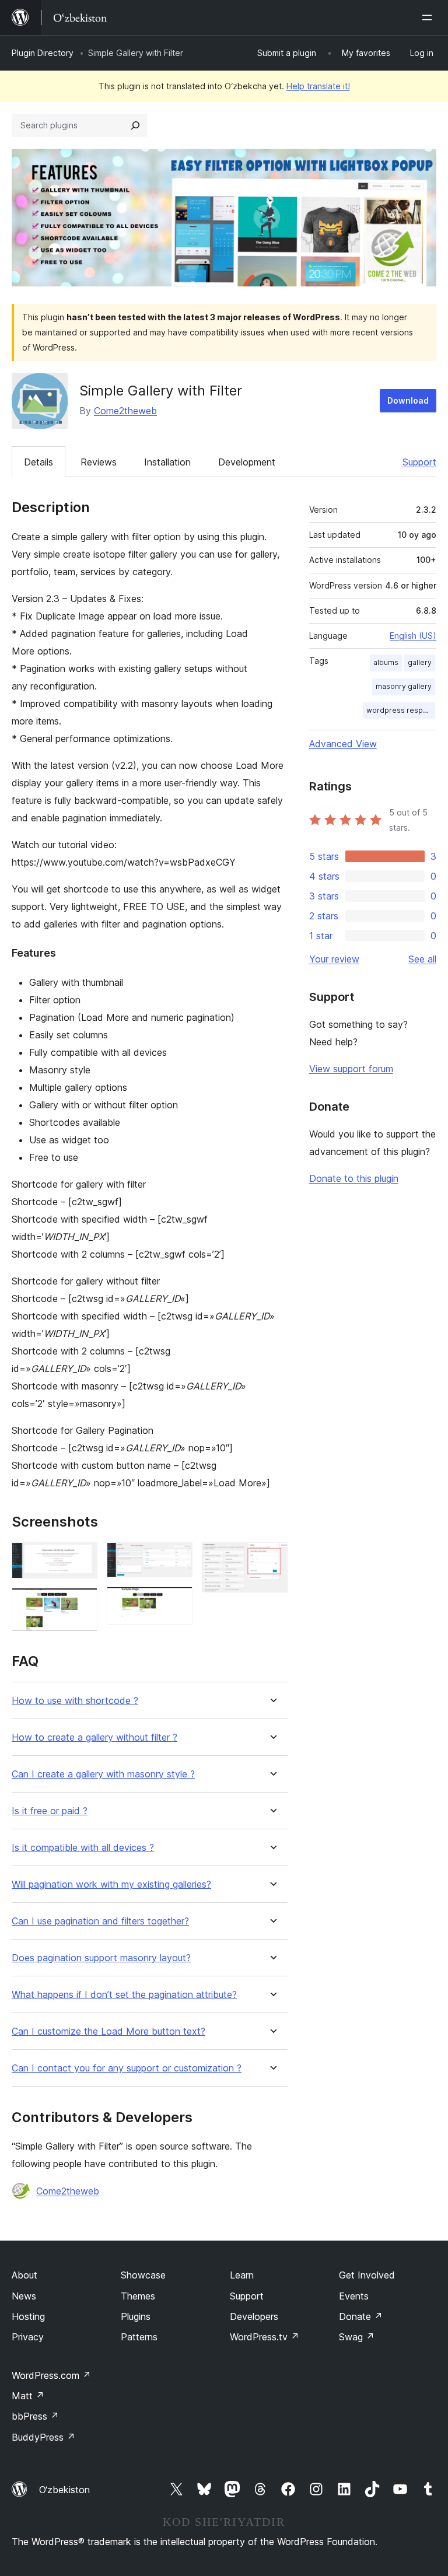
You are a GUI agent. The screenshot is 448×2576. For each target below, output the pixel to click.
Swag (357, 2337)
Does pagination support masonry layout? (101, 1958)
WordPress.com (51, 2375)
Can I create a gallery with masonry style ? (103, 1774)
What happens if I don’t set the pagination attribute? (124, 1995)
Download (408, 400)
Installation (167, 462)
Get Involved (367, 2275)
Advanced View (343, 744)
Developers (254, 2316)
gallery (420, 662)
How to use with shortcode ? (75, 1701)
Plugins (136, 2316)
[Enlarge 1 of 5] (82, 1558)
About (24, 2275)
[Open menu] (429, 17)
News (24, 2296)
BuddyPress (43, 2437)
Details (38, 462)
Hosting (28, 2316)
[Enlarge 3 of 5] (177, 1558)
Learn (242, 2275)
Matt (28, 2396)
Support (419, 462)
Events (354, 2296)
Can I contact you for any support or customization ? (127, 2068)
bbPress (35, 2416)
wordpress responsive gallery (401, 710)
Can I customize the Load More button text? (108, 2031)
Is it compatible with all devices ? (83, 1848)
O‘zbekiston (64, 2490)
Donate (361, 2316)
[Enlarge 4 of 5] (177, 1602)
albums (386, 662)
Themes (138, 2296)
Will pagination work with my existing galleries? (111, 1884)
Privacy (28, 2337)
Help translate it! (318, 86)
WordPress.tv (265, 2337)
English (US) (413, 636)
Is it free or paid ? (50, 1811)
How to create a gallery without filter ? (94, 1737)
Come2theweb (125, 411)
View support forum (351, 1069)
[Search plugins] (135, 125)
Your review (334, 959)
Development (247, 462)
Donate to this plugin (354, 1178)
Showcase (143, 2275)
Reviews (99, 462)
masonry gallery (404, 686)
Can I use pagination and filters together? (100, 1921)
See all (422, 959)
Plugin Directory (43, 53)
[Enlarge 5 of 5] (272, 1558)
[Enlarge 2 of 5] (82, 1604)
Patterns (139, 2337)
